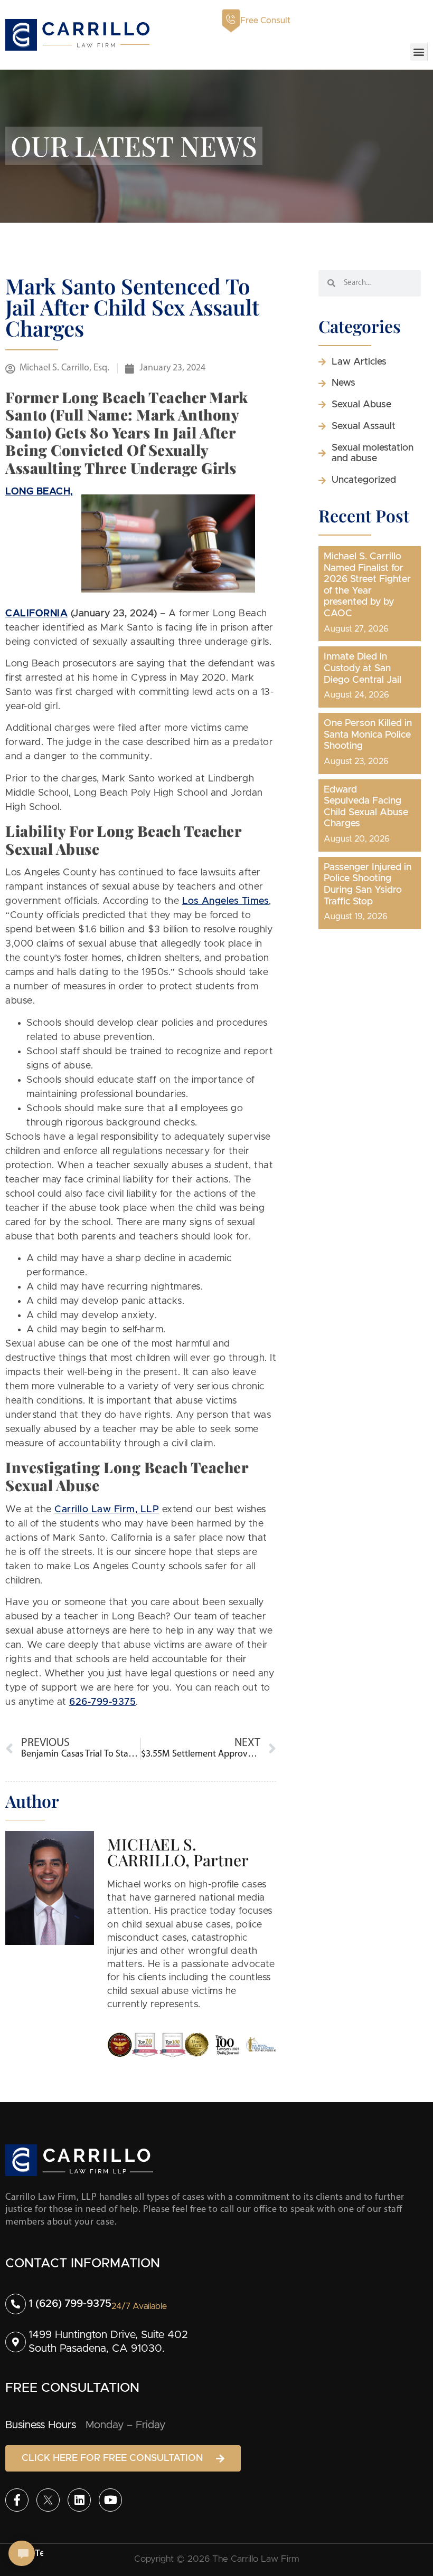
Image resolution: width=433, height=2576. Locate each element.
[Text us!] (22, 2554)
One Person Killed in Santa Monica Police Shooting (368, 735)
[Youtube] (110, 2500)
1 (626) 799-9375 (70, 2304)
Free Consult (265, 21)
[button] (418, 52)
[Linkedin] (79, 2500)
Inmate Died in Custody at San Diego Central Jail (363, 668)
